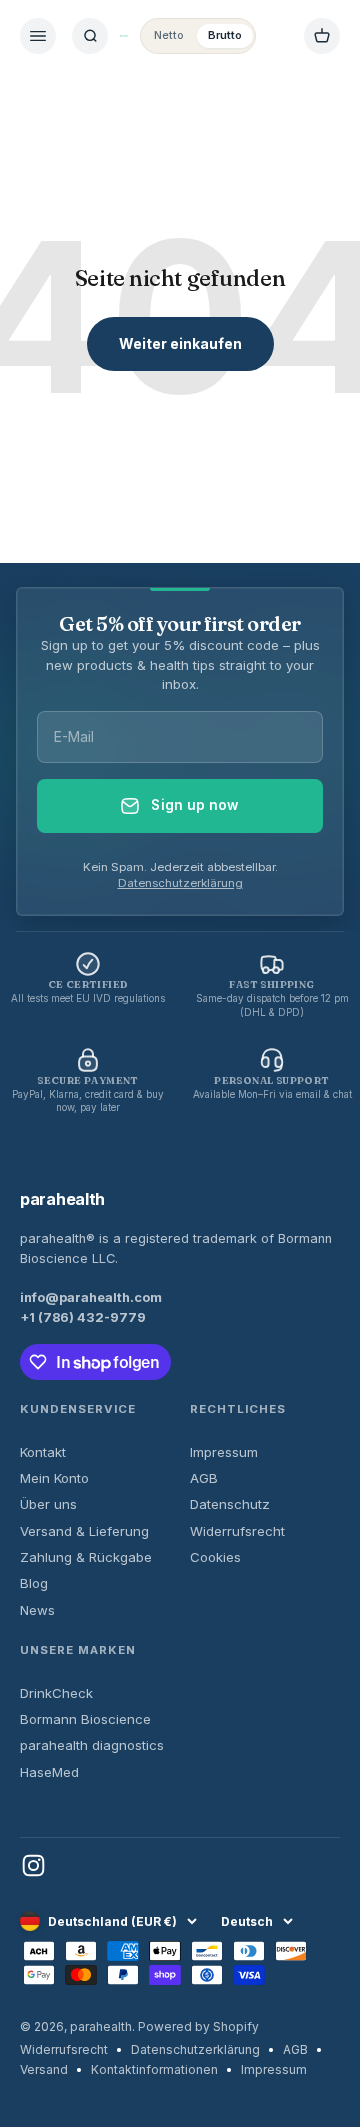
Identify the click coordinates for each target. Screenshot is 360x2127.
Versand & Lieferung (84, 1531)
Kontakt (43, 1452)
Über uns (48, 1504)
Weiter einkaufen (180, 343)
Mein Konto (54, 1478)
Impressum (224, 1452)
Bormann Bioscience (85, 1719)
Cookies (215, 1557)
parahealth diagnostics (92, 1745)
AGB (204, 1478)
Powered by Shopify (198, 2026)
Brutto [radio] (225, 35)
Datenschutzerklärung (180, 883)
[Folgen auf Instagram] (33, 1865)
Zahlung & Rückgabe (86, 1557)
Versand (44, 2069)
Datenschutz (230, 1504)
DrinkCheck (56, 1693)
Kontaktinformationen (154, 2069)
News (37, 1610)
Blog (34, 1583)
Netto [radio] (169, 35)
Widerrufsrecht (237, 1531)
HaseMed (49, 1772)
